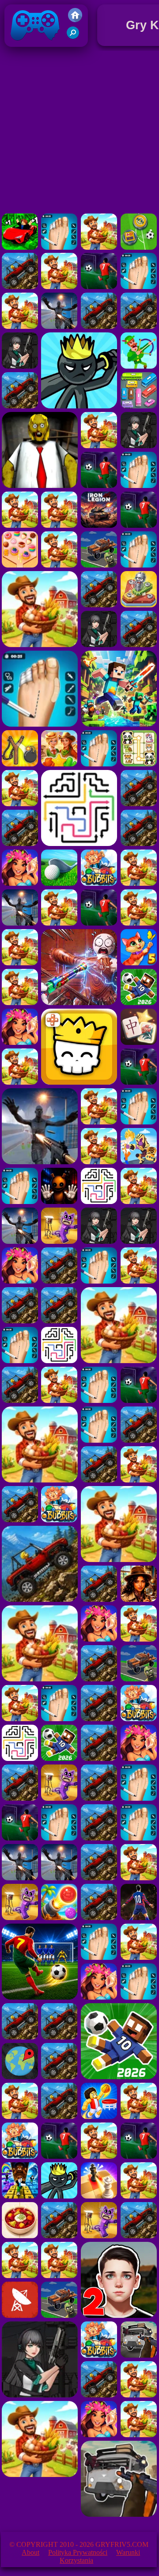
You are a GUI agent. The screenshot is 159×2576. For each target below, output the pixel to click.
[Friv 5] (75, 20)
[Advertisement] (79, 132)
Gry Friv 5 (24, 49)
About (30, 2552)
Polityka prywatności (78, 2552)
